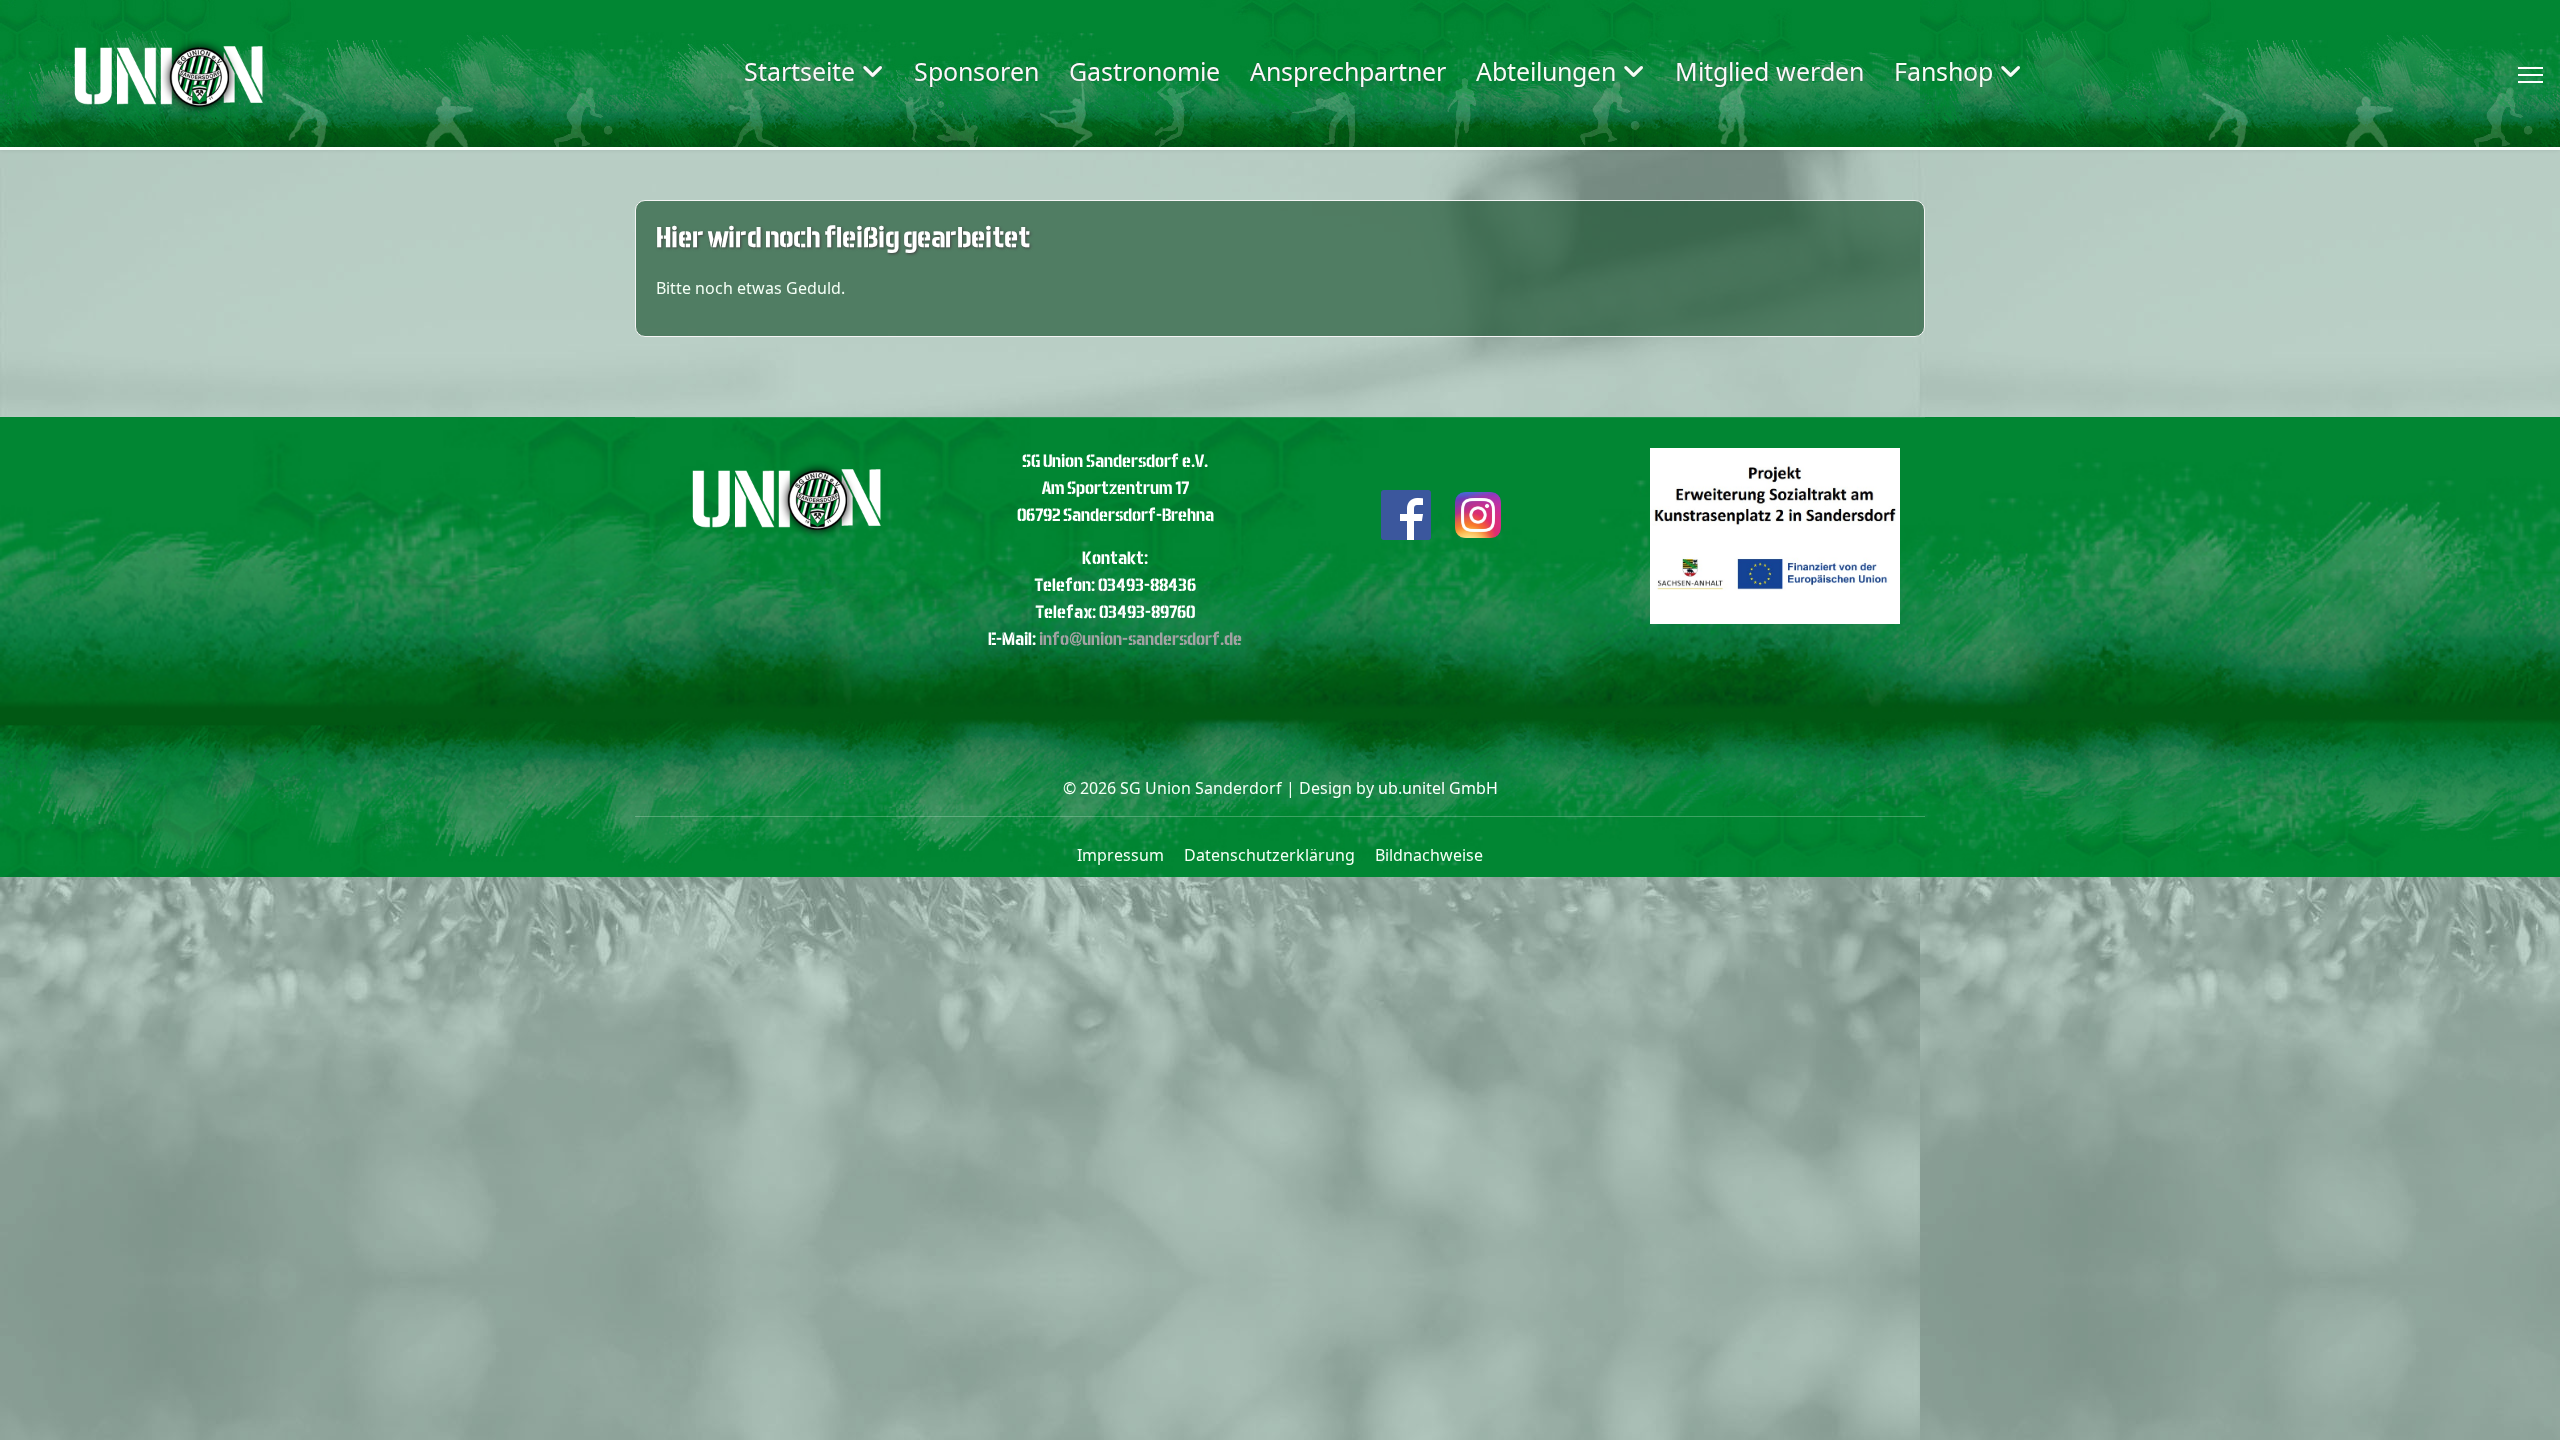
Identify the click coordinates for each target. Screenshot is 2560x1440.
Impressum (1120, 855)
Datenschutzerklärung (1269, 855)
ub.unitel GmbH (1438, 788)
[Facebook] (1406, 512)
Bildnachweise (1429, 855)
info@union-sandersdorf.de (1140, 639)
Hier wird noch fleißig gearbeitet (843, 237)
